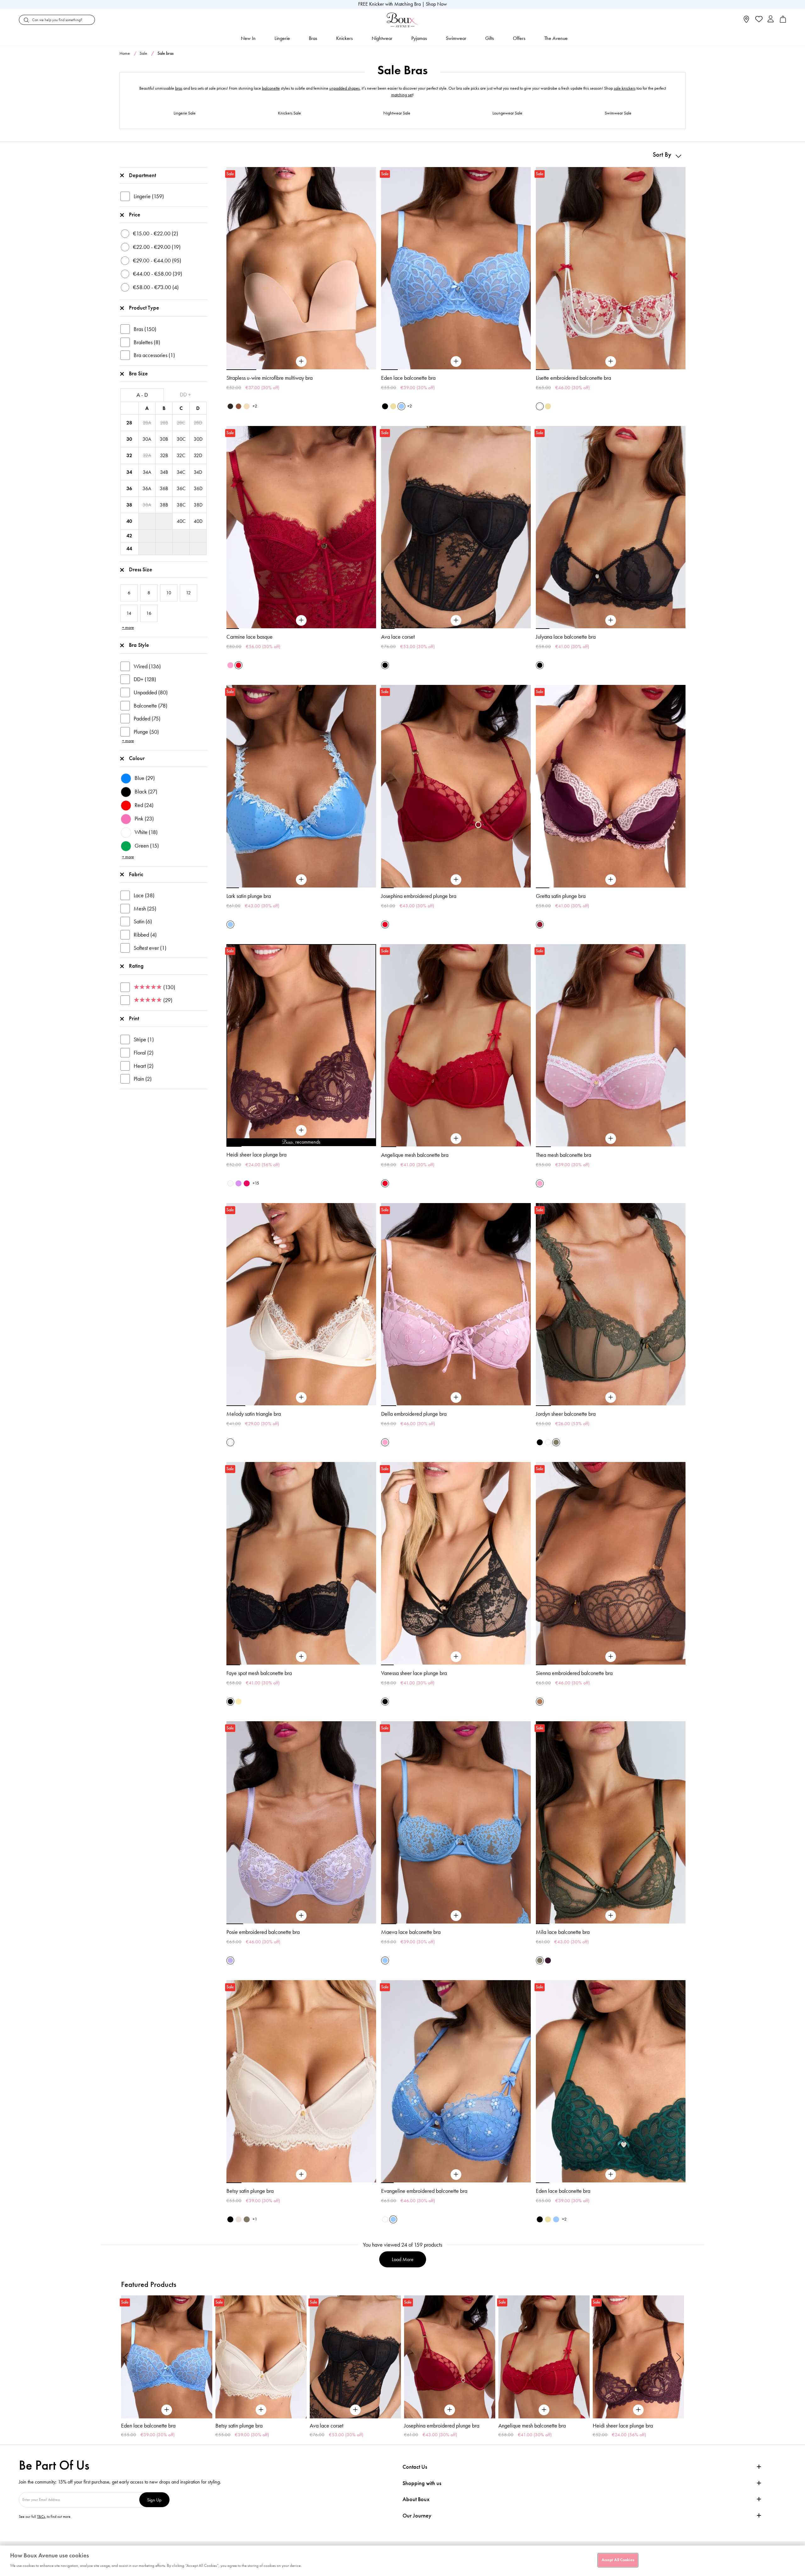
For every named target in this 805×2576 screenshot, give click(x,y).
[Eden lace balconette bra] (456, 361)
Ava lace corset (398, 637)
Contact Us (415, 2467)
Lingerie (282, 38)
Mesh (145, 909)
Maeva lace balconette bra (411, 1932)
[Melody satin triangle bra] (301, 1397)
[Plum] (548, 1960)
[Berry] (540, 924)
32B (164, 455)
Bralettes (147, 342)
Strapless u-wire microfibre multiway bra (269, 378)
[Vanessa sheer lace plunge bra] (456, 1657)
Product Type (144, 308)
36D (198, 488)
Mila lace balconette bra (563, 1932)
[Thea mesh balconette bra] (611, 1139)
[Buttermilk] (239, 1702)
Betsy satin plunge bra (250, 2191)
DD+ (145, 679)
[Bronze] (540, 1702)
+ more (128, 627)
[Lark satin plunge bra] (301, 880)
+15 (256, 1183)
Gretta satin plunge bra (561, 896)
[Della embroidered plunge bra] (456, 1397)
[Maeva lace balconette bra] (456, 1916)
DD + (185, 395)
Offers (519, 38)
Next (679, 2357)
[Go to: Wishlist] (758, 20)
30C (181, 439)
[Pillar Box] (239, 665)
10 (369, 1146)
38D (198, 505)
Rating (136, 966)
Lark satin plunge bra (249, 896)
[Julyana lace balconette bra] (611, 620)
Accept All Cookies (618, 2560)
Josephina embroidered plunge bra (419, 896)
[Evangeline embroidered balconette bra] (456, 2175)
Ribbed (145, 935)
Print (134, 1018)
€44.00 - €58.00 (158, 274)
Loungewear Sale (507, 113)
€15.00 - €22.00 (155, 233)
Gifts (490, 38)
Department (142, 175)
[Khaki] (556, 1442)
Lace (144, 895)
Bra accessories (154, 355)
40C (181, 521)
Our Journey (417, 2516)
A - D (142, 395)
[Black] (385, 665)
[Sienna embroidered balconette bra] (611, 1657)
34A (147, 472)
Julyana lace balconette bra (566, 637)
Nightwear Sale (397, 113)
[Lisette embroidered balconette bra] (611, 361)
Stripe (144, 1039)
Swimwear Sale (618, 113)
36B (164, 488)
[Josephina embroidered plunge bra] (456, 880)
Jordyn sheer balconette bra (566, 1414)
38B (164, 505)
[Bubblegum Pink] (230, 665)
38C (181, 505)
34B (164, 472)
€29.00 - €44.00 (157, 260)
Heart (144, 1066)
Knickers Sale (289, 113)
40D (198, 521)
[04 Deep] (239, 406)
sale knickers (625, 88)
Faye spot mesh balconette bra (259, 1673)
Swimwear (456, 38)
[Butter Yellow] (393, 406)
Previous (126, 2357)
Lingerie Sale (185, 113)
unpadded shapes (344, 88)
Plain (143, 1079)
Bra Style (139, 645)
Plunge (146, 732)
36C (181, 488)
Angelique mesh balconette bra (415, 1155)
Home (125, 53)
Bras (313, 38)
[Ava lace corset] (456, 620)
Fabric (136, 874)
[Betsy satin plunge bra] (301, 2175)
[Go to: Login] (771, 20)
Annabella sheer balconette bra (627, 2426)
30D (198, 439)
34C (181, 472)
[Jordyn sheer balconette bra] (611, 1397)
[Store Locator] (746, 21)
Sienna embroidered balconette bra (574, 1673)
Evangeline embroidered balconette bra (424, 2191)
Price (135, 215)
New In (248, 38)
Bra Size (138, 373)
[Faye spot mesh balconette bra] (301, 1657)
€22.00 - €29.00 (157, 247)
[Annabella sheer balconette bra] (638, 2357)
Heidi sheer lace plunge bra (256, 1155)
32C (181, 455)
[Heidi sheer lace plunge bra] (301, 1130)
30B (164, 439)
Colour (137, 758)
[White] (548, 1442)
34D (198, 472)
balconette (271, 88)
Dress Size (141, 569)
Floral (144, 1053)
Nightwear (382, 38)
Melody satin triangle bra (254, 1414)
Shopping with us (422, 2483)
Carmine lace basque (250, 637)
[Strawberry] (247, 1183)
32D (198, 455)
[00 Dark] (230, 406)
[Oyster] (239, 2219)
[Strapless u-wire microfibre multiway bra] (301, 361)
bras (179, 88)
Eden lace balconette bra (408, 378)
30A (147, 439)
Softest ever (150, 948)
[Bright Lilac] (239, 1183)
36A (147, 488)
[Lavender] (230, 1960)
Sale (143, 53)
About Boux (416, 2499)
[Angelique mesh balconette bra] (456, 1139)
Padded (147, 719)
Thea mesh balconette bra (563, 1155)
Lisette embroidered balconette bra (573, 378)
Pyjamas (419, 38)
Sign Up (154, 2500)
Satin (143, 921)
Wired (147, 666)
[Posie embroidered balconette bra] (301, 1916)
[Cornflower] (401, 406)
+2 (255, 406)
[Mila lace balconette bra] (611, 1916)
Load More (403, 2259)
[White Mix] (540, 406)
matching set (402, 95)
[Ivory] (230, 1183)
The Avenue (556, 38)
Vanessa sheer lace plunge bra (414, 1673)
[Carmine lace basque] (301, 620)
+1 (255, 2219)
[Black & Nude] (385, 406)
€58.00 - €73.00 (156, 287)
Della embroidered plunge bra (414, 1414)
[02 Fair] (247, 406)
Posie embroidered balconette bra (263, 1932)
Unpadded (151, 692)
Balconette (150, 706)
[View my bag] (783, 21)
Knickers (344, 38)
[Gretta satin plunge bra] (611, 880)
